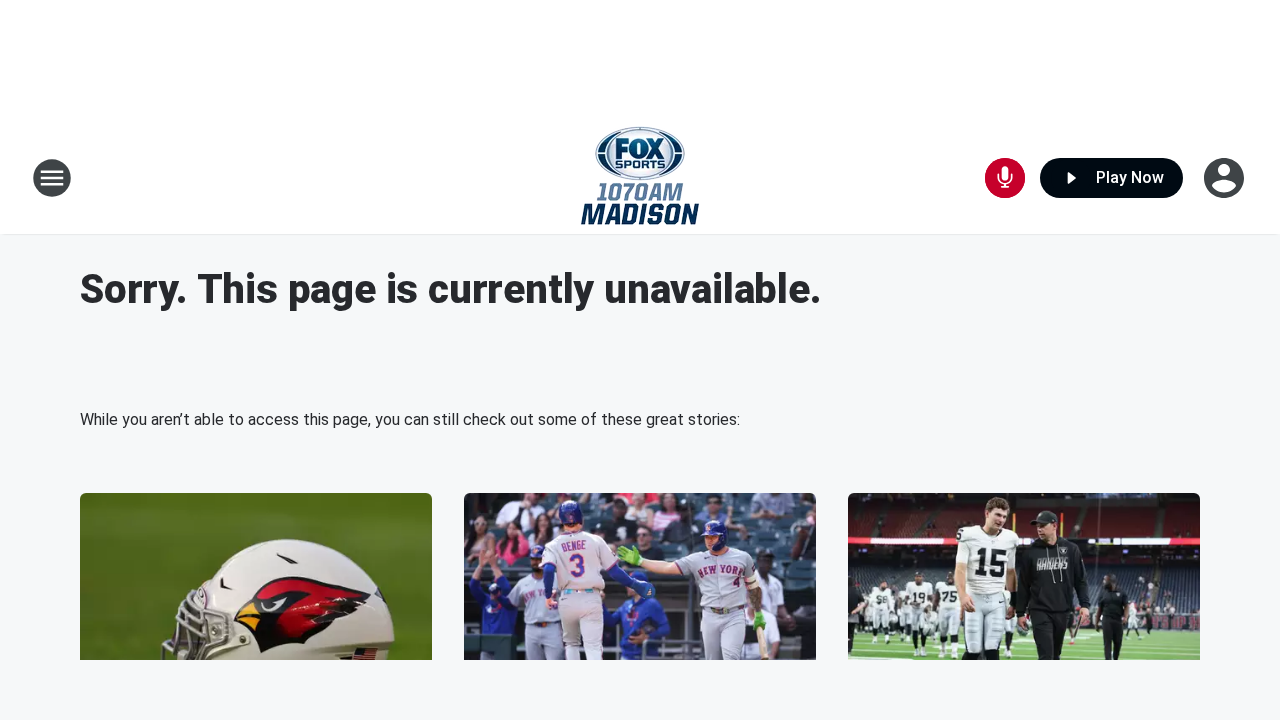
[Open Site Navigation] (52, 178)
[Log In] (1226, 178)
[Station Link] (640, 178)
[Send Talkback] (1005, 178)
